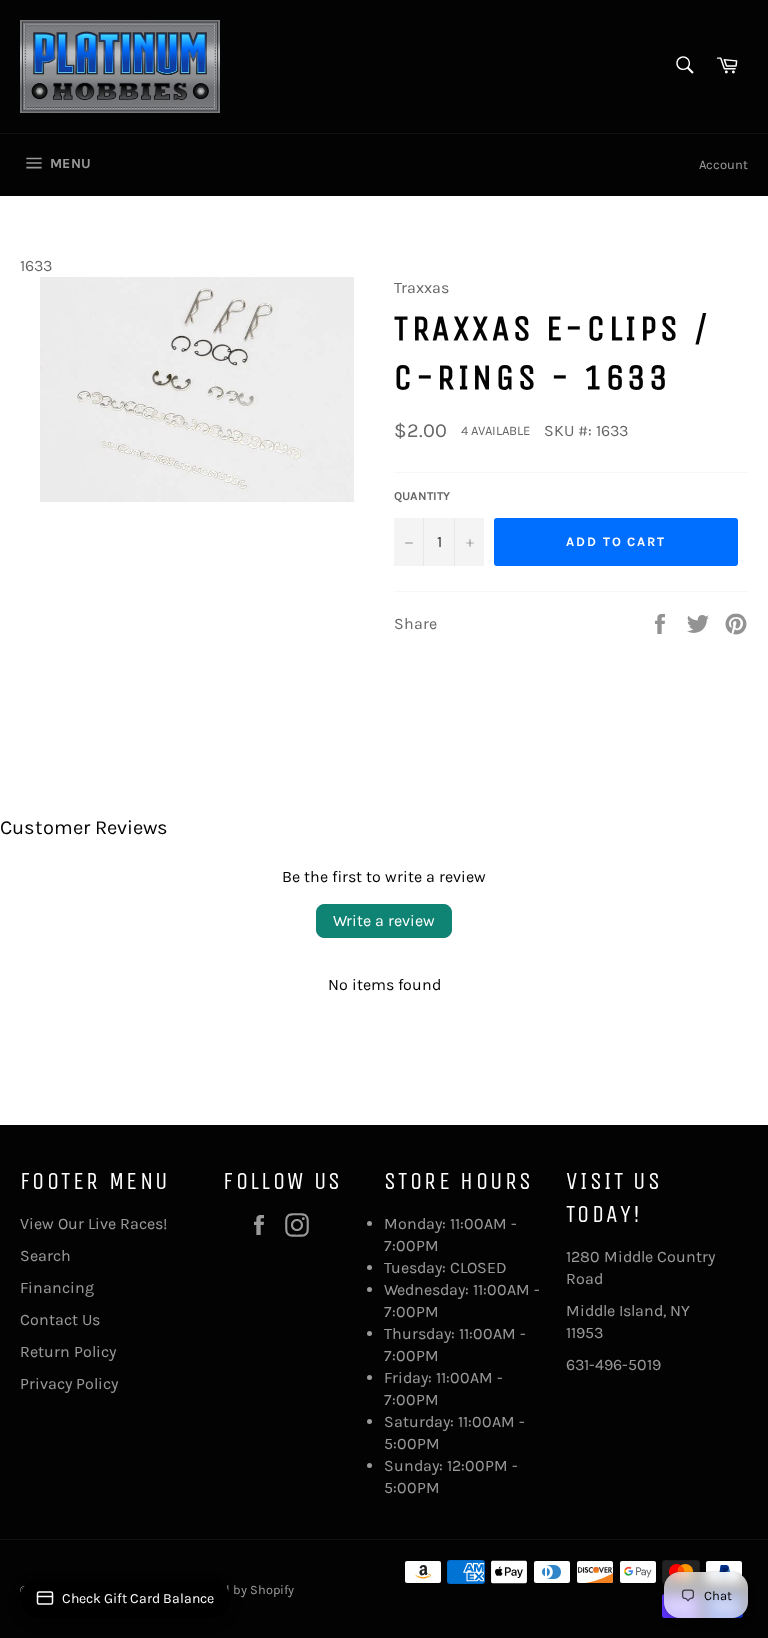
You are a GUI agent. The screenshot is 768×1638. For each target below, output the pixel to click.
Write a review (384, 920)
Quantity (422, 496)
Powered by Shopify (237, 1589)
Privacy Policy (69, 1383)
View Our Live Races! (93, 1223)
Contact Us (60, 1319)
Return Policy (68, 1351)
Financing (57, 1287)
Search (45, 1255)
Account (723, 164)
